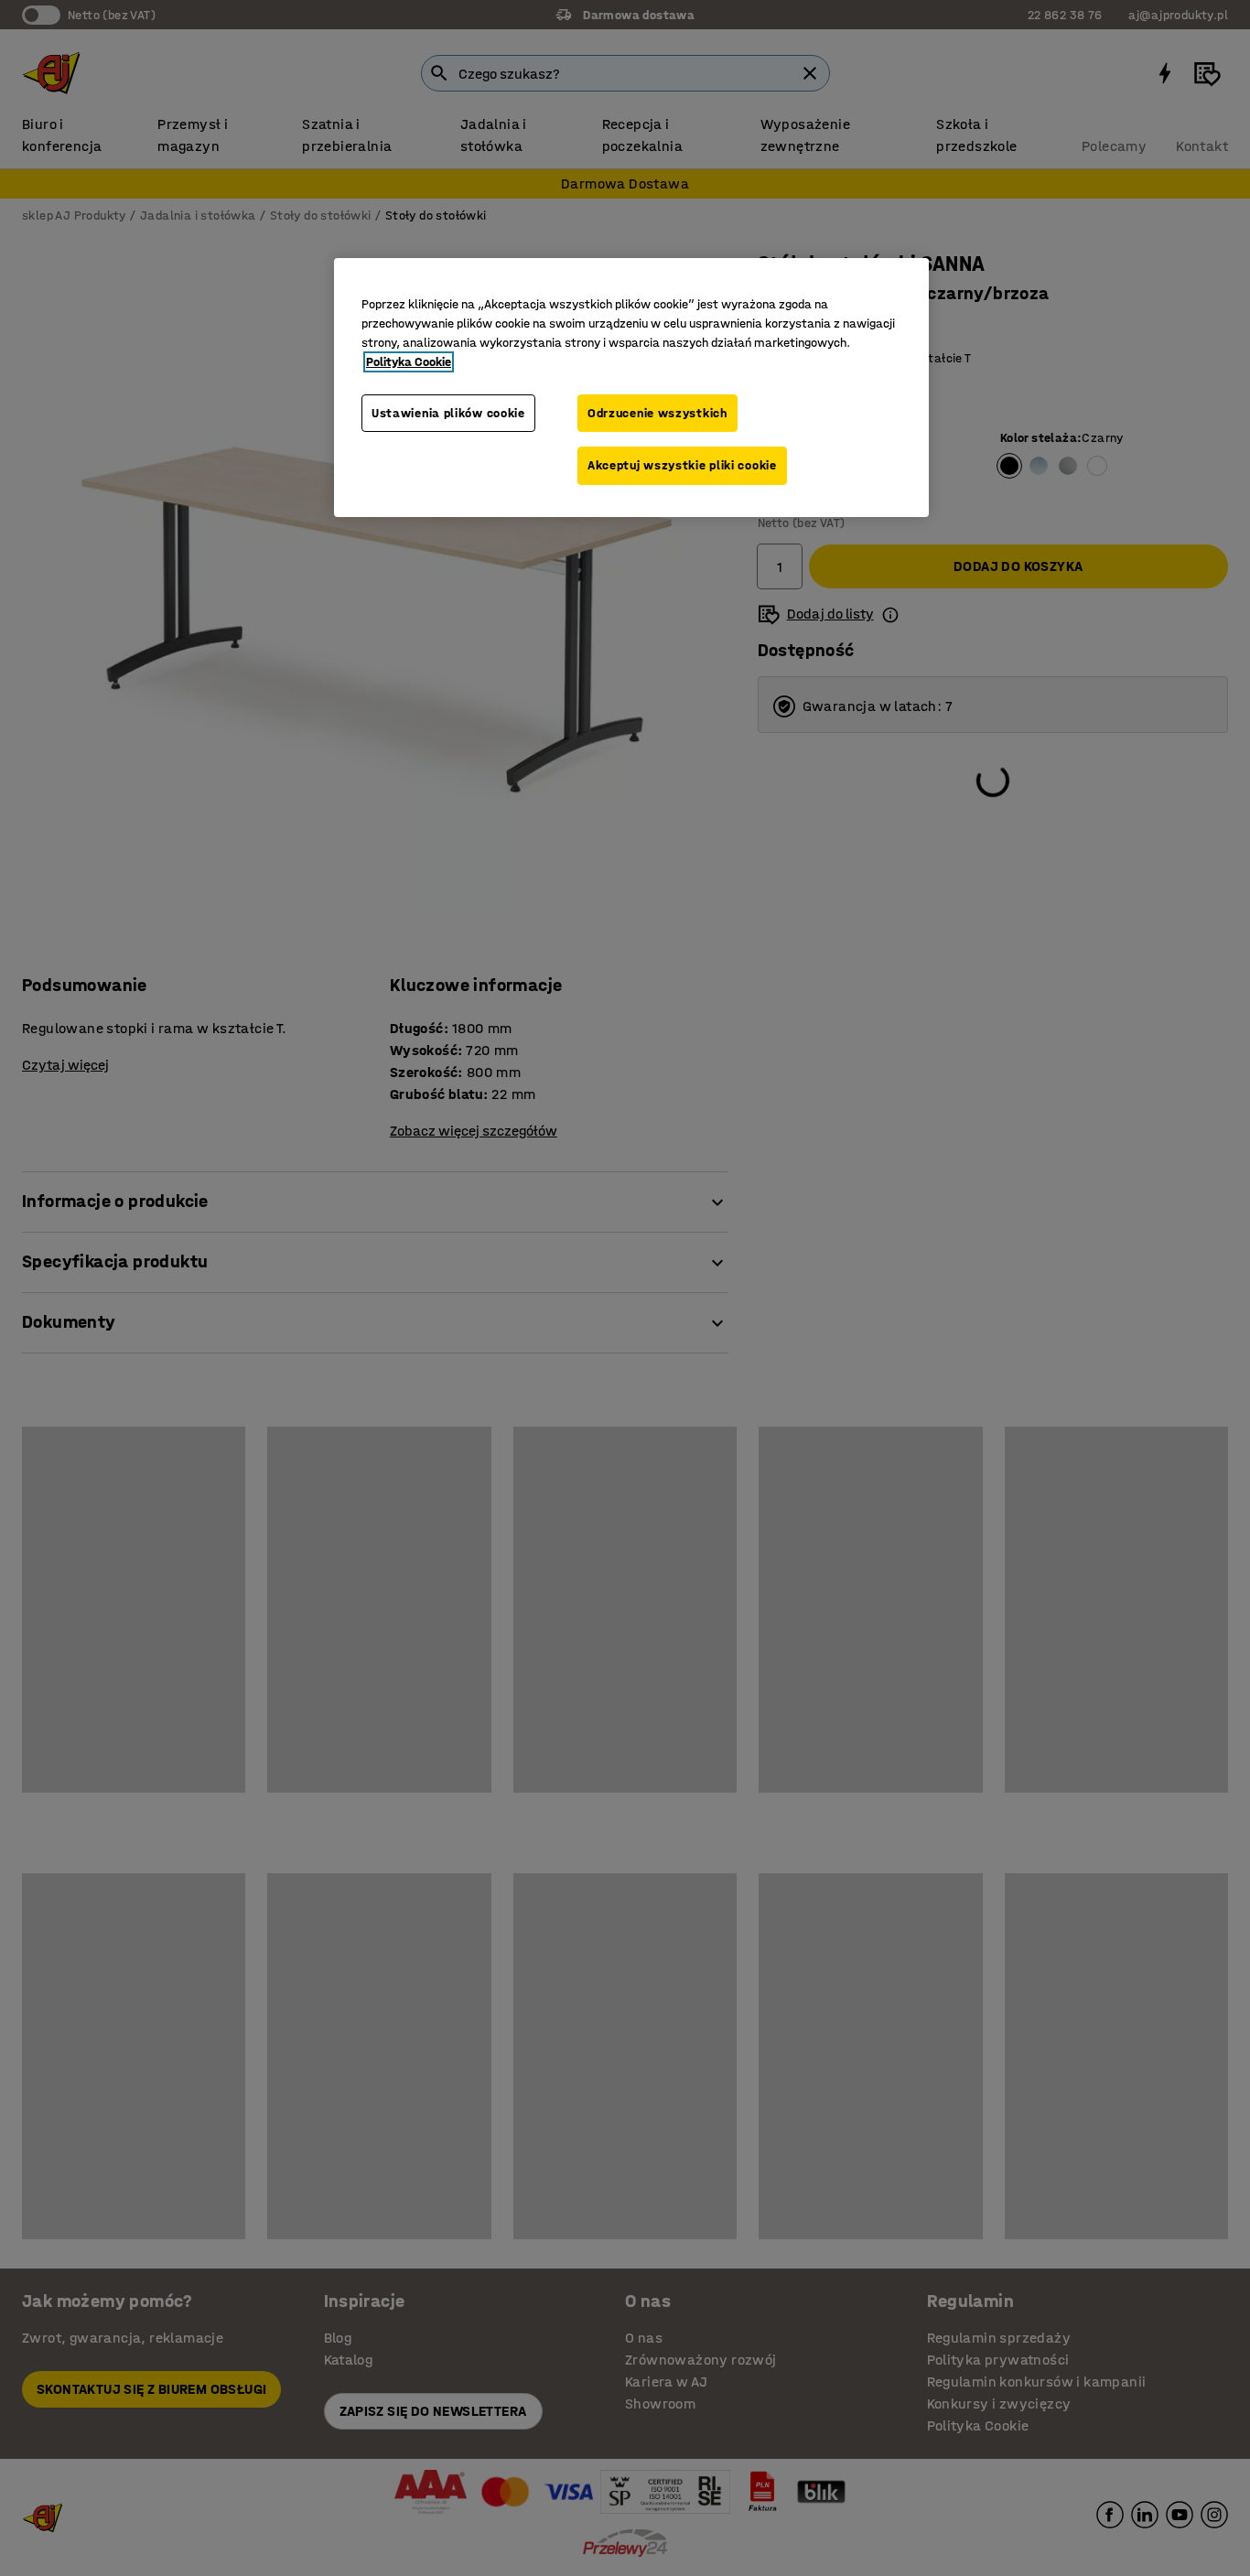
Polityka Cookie (409, 362)
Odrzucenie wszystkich (657, 413)
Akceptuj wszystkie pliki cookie (682, 465)
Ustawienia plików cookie (448, 413)
